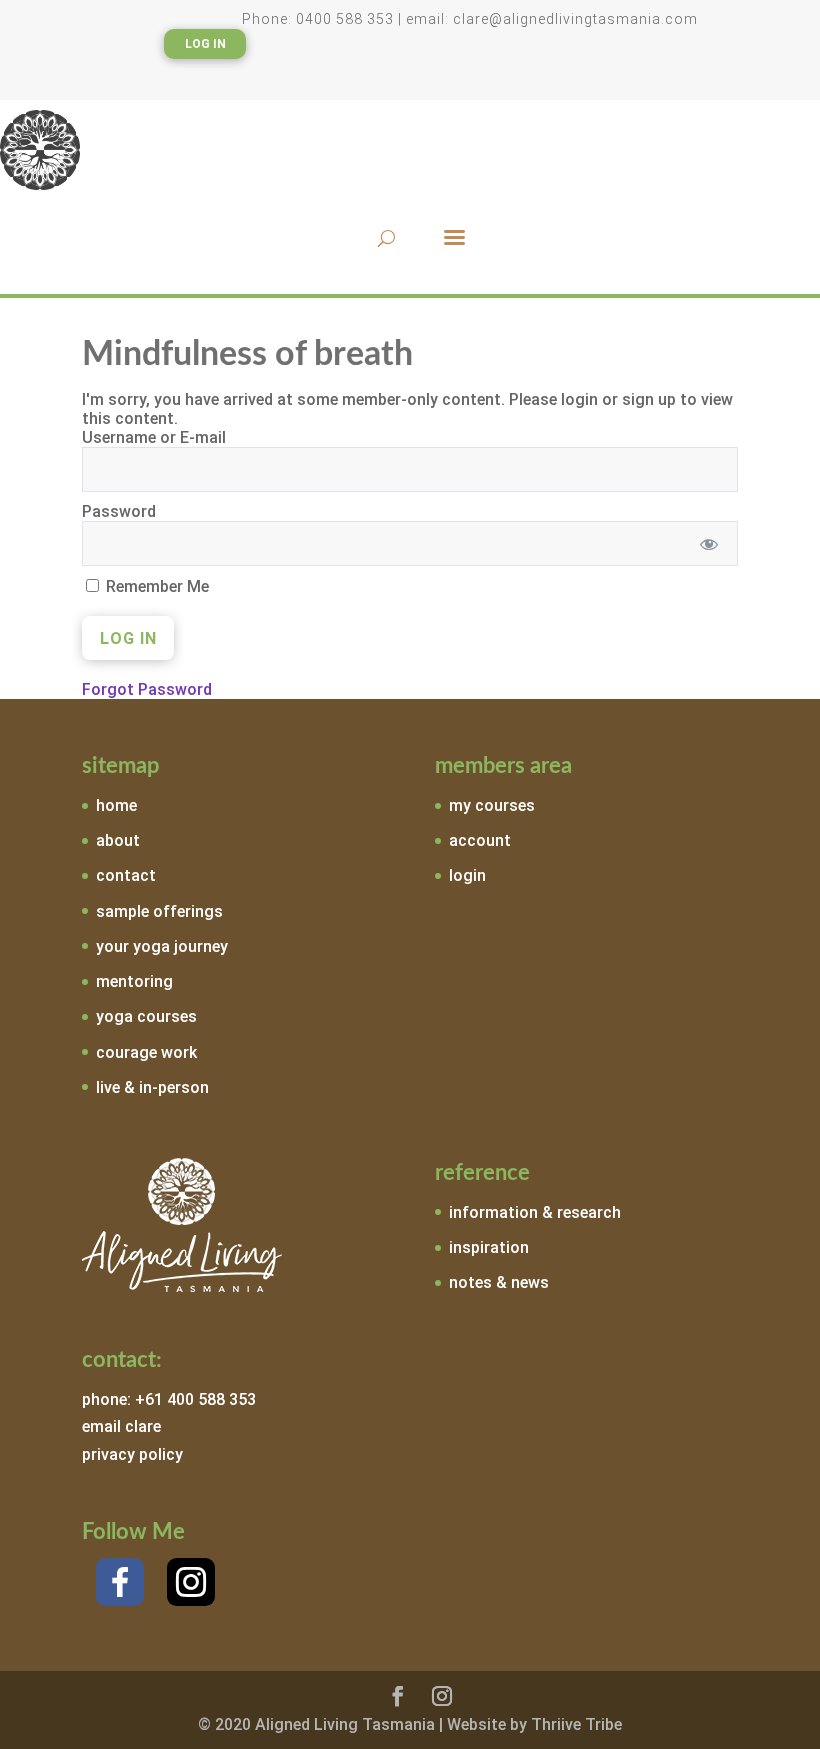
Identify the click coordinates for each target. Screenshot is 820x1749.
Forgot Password (147, 689)
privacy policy (132, 1454)
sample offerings (159, 911)
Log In (205, 44)
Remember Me (155, 586)
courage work (146, 1052)
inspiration (489, 1247)
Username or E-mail (154, 437)
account (480, 840)
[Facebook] (120, 1582)
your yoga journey (162, 946)
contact (126, 875)
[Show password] (709, 543)
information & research (535, 1212)
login (467, 875)
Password (119, 511)
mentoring (134, 981)
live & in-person (152, 1087)
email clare (121, 1426)
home (116, 805)
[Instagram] (191, 1582)
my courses (492, 805)
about (118, 840)
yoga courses (146, 1016)
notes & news (499, 1282)
